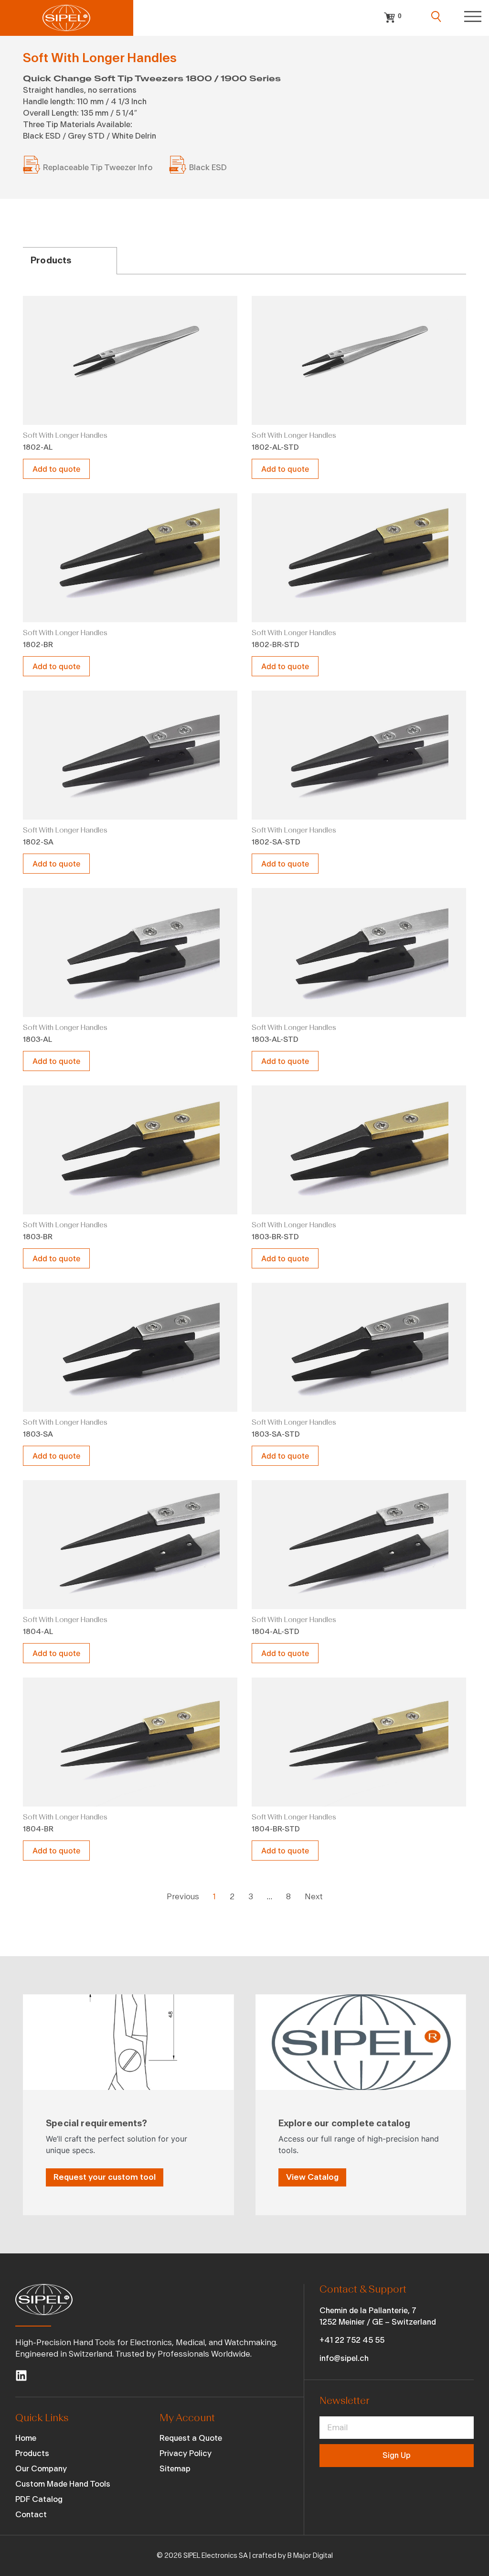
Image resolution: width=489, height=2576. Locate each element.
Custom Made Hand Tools (63, 2484)
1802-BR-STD (276, 645)
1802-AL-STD (275, 447)
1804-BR (38, 1829)
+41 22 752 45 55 (352, 2340)
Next (314, 1897)
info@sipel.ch (344, 2358)
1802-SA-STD (276, 842)
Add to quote (56, 469)
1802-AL (38, 447)
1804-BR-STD (276, 1829)
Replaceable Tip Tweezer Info (98, 168)
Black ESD (208, 168)
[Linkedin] (21, 2376)
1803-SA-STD (276, 1434)
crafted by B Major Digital (292, 2556)
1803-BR (38, 1237)
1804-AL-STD (276, 1632)
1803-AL (37, 1039)
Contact (31, 2515)
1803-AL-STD (275, 1039)
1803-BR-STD (275, 1237)
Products (32, 2453)
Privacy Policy (186, 2453)
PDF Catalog (39, 2499)
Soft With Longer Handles (65, 435)
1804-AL (38, 1632)
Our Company (41, 2469)
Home (26, 2438)
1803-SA (38, 1434)
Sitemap (175, 2469)
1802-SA (38, 842)
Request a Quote (191, 2438)
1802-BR (38, 645)
